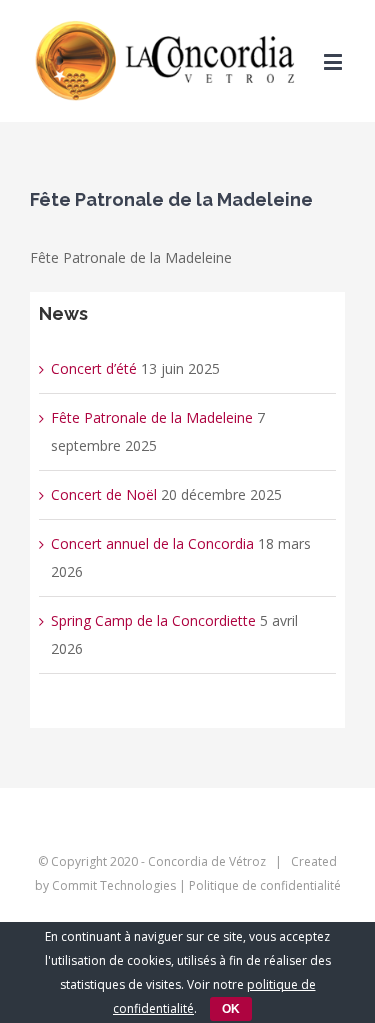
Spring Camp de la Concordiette (153, 620)
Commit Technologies (114, 885)
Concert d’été (94, 368)
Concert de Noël (104, 494)
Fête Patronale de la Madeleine (152, 417)
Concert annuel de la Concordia (152, 543)
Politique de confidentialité (265, 885)
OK (231, 1009)
